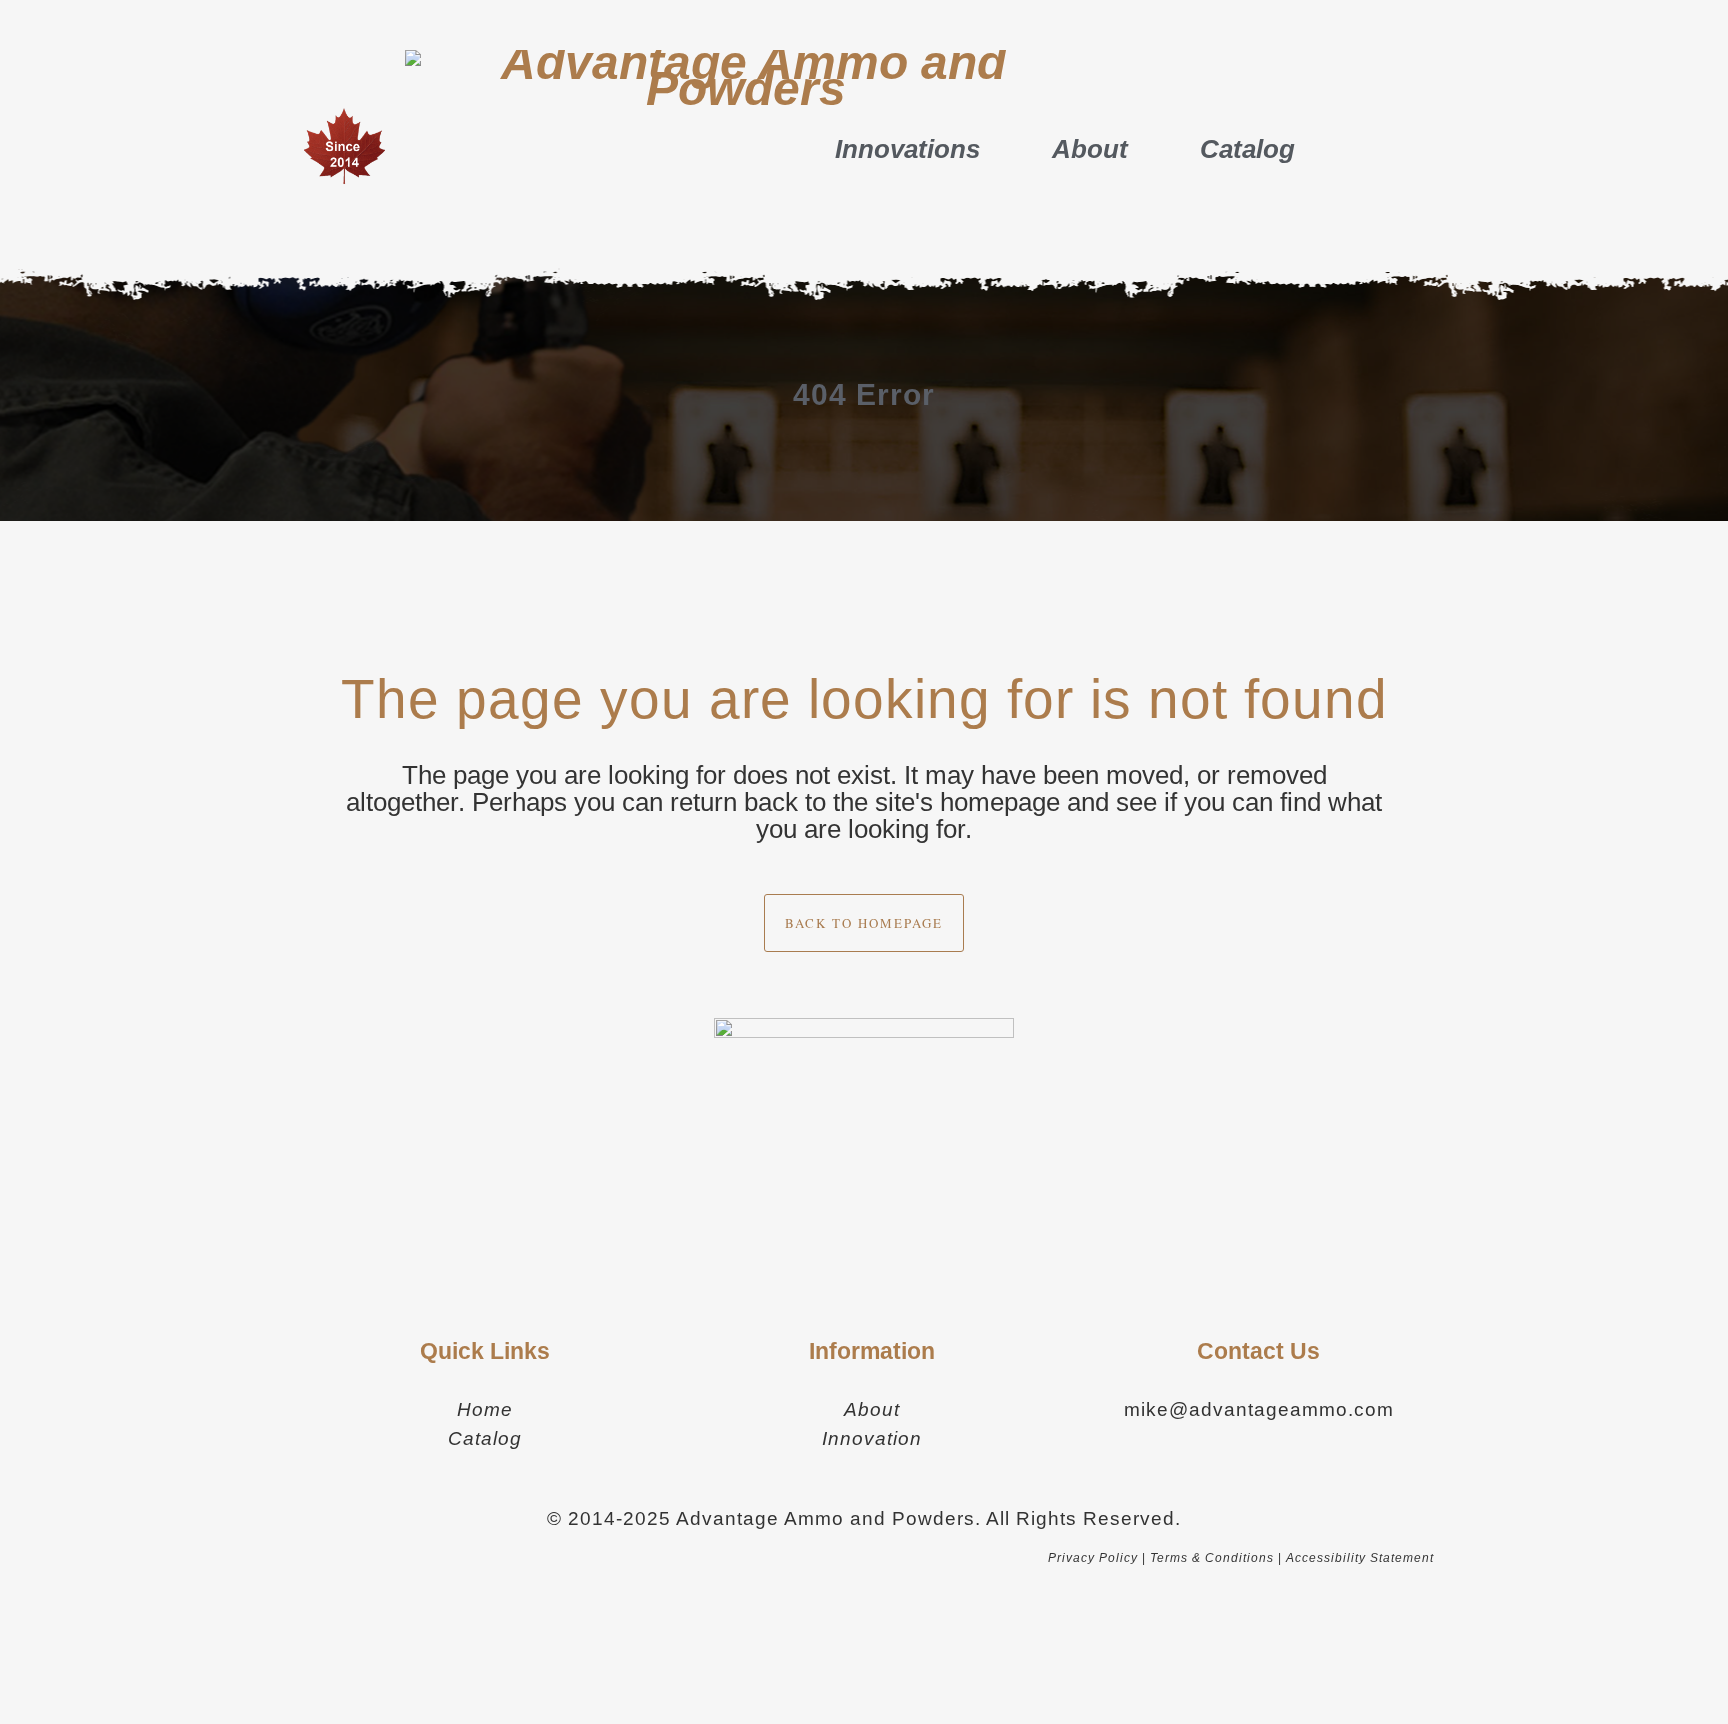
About (1090, 149)
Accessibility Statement (1360, 1558)
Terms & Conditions (1212, 1558)
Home (485, 1409)
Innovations (907, 149)
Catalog (1247, 149)
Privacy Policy (1093, 1558)
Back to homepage (864, 923)
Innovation (872, 1438)
